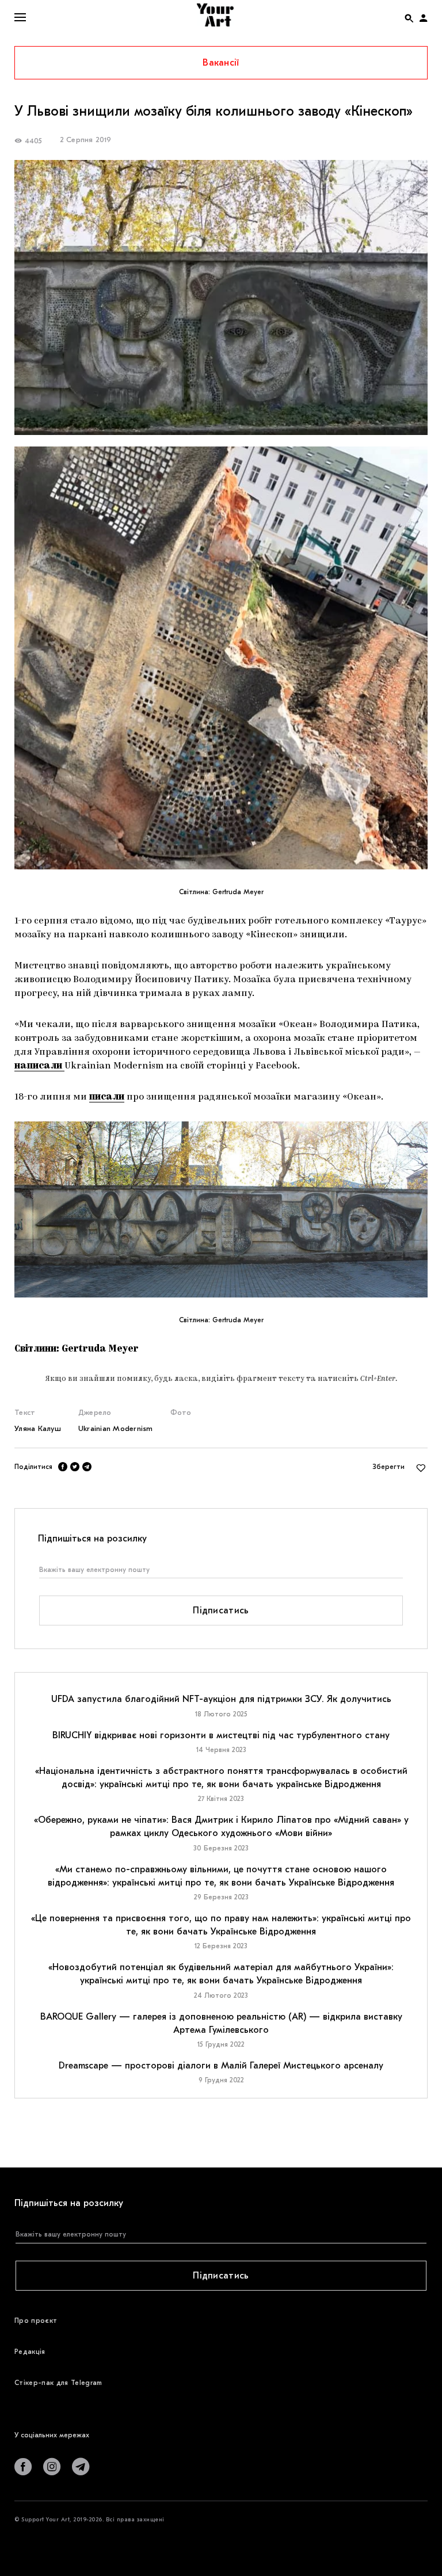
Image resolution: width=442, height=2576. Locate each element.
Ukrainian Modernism (116, 1428)
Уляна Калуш (38, 1428)
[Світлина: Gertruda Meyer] (221, 658)
